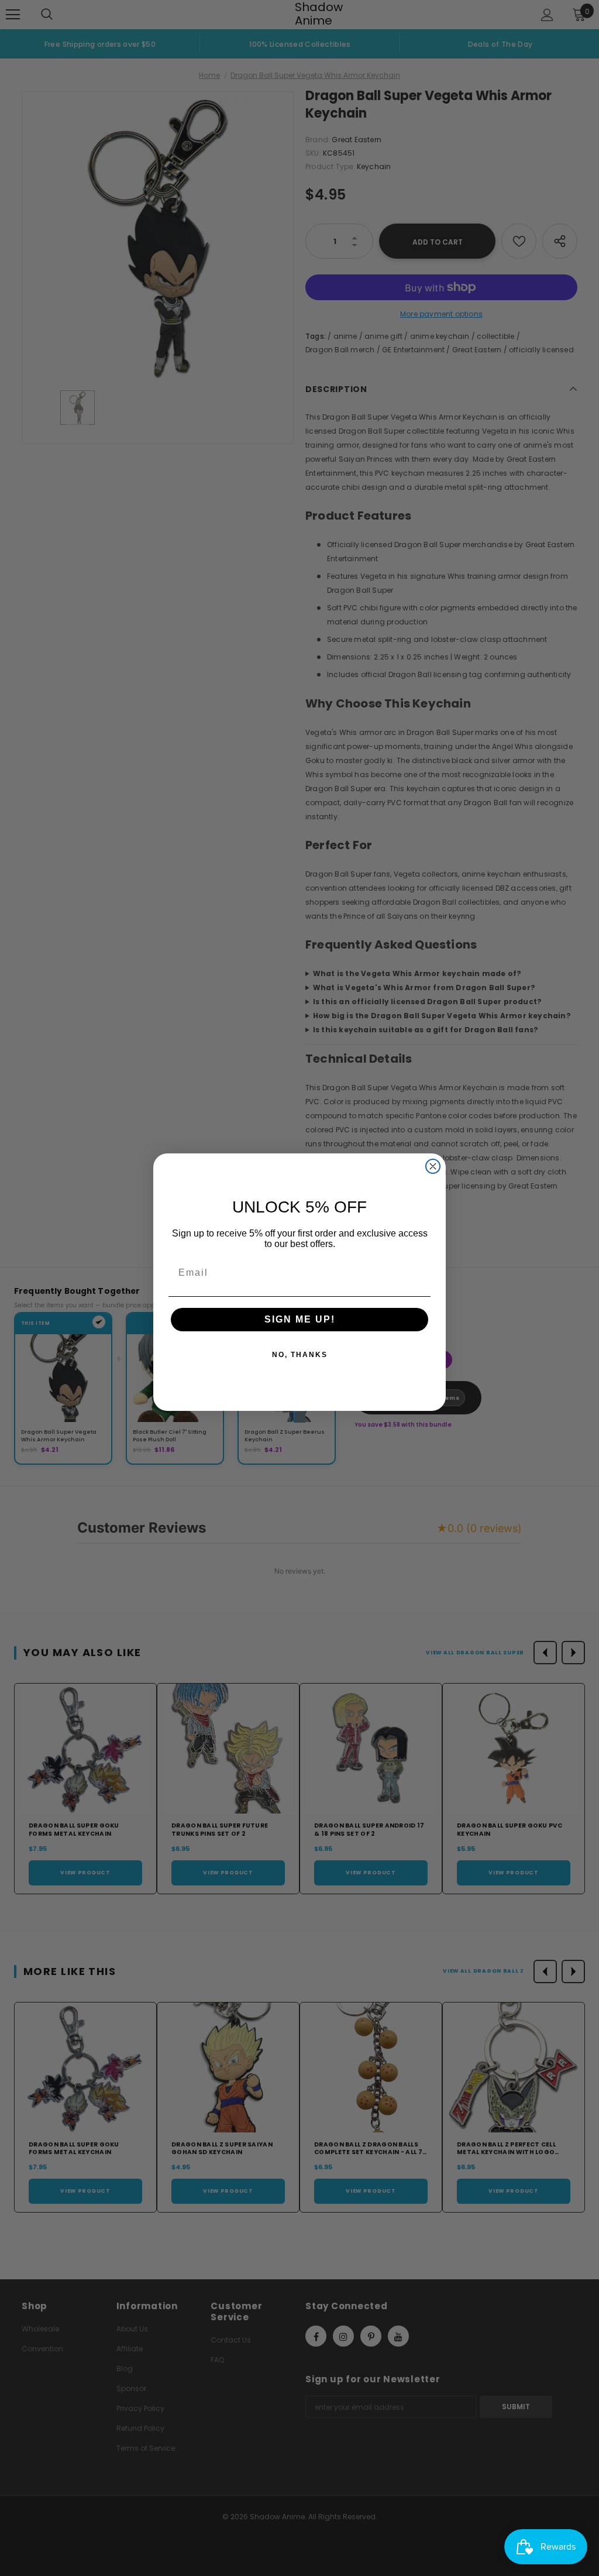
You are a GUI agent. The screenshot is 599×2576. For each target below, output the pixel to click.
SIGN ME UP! (300, 1319)
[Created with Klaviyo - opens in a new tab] (299, 1417)
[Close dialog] (433, 1166)
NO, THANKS (300, 1355)
